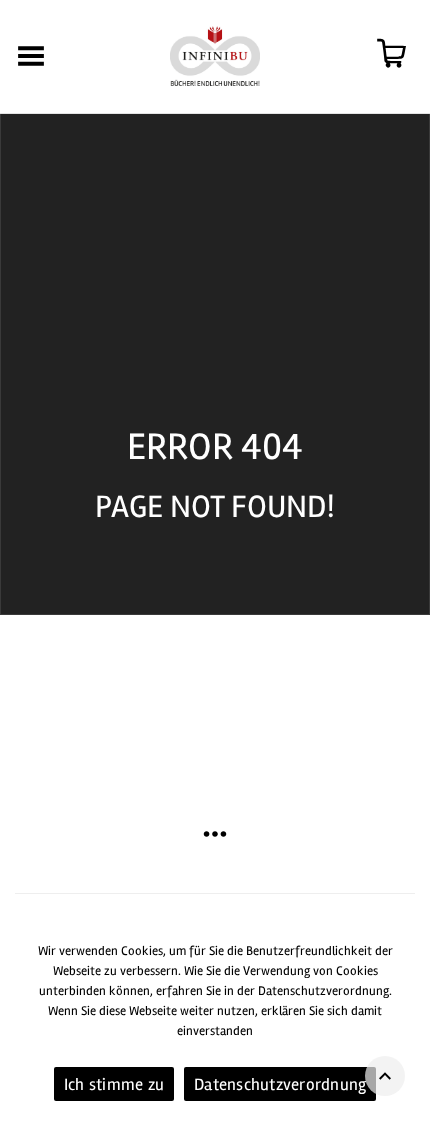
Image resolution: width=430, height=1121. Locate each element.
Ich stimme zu (114, 1084)
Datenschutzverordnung (280, 1084)
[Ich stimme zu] (405, 1024)
